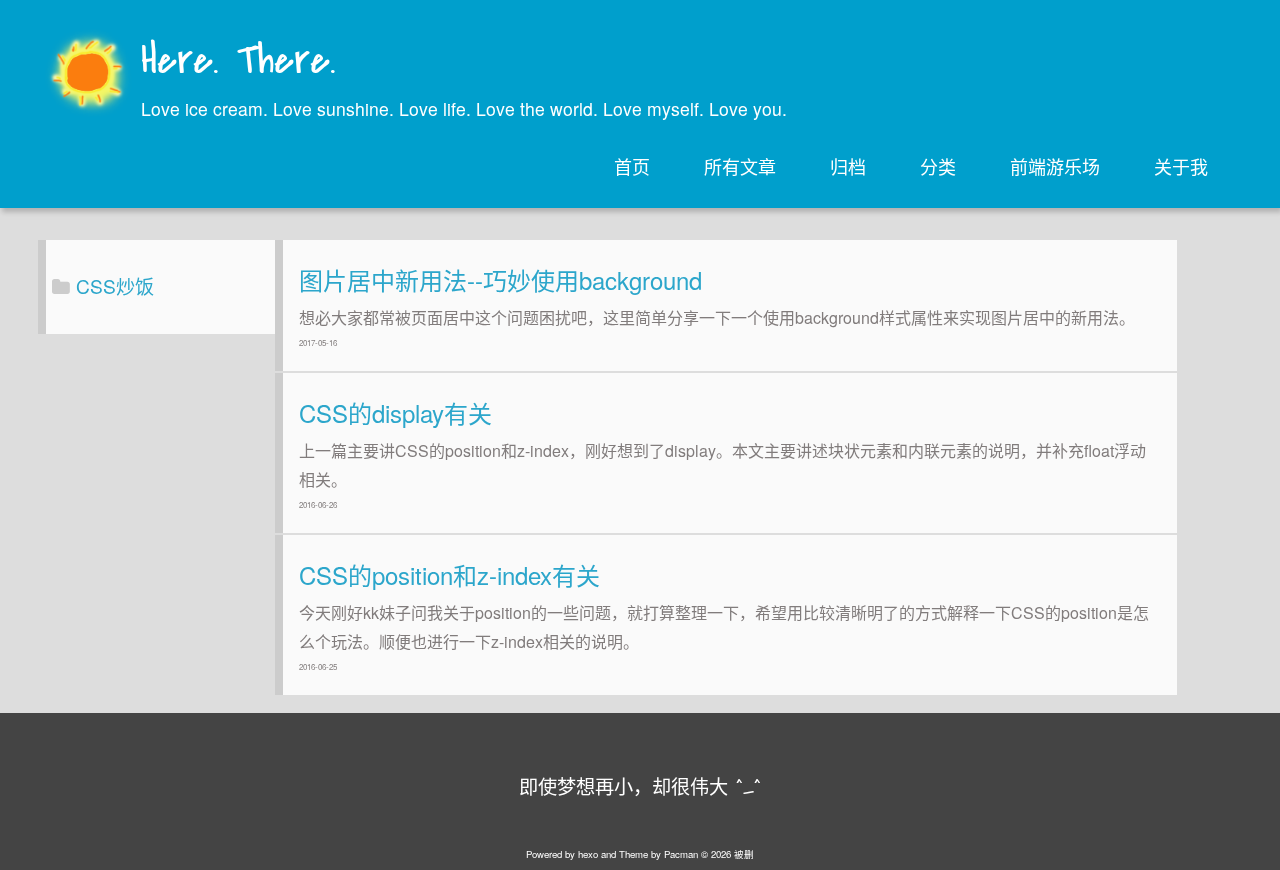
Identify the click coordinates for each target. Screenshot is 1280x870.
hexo (588, 854)
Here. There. (238, 62)
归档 (848, 166)
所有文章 (740, 166)
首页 (632, 166)
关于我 (1181, 166)
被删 (744, 854)
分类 (938, 166)
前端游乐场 (1055, 166)
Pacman (681, 854)
